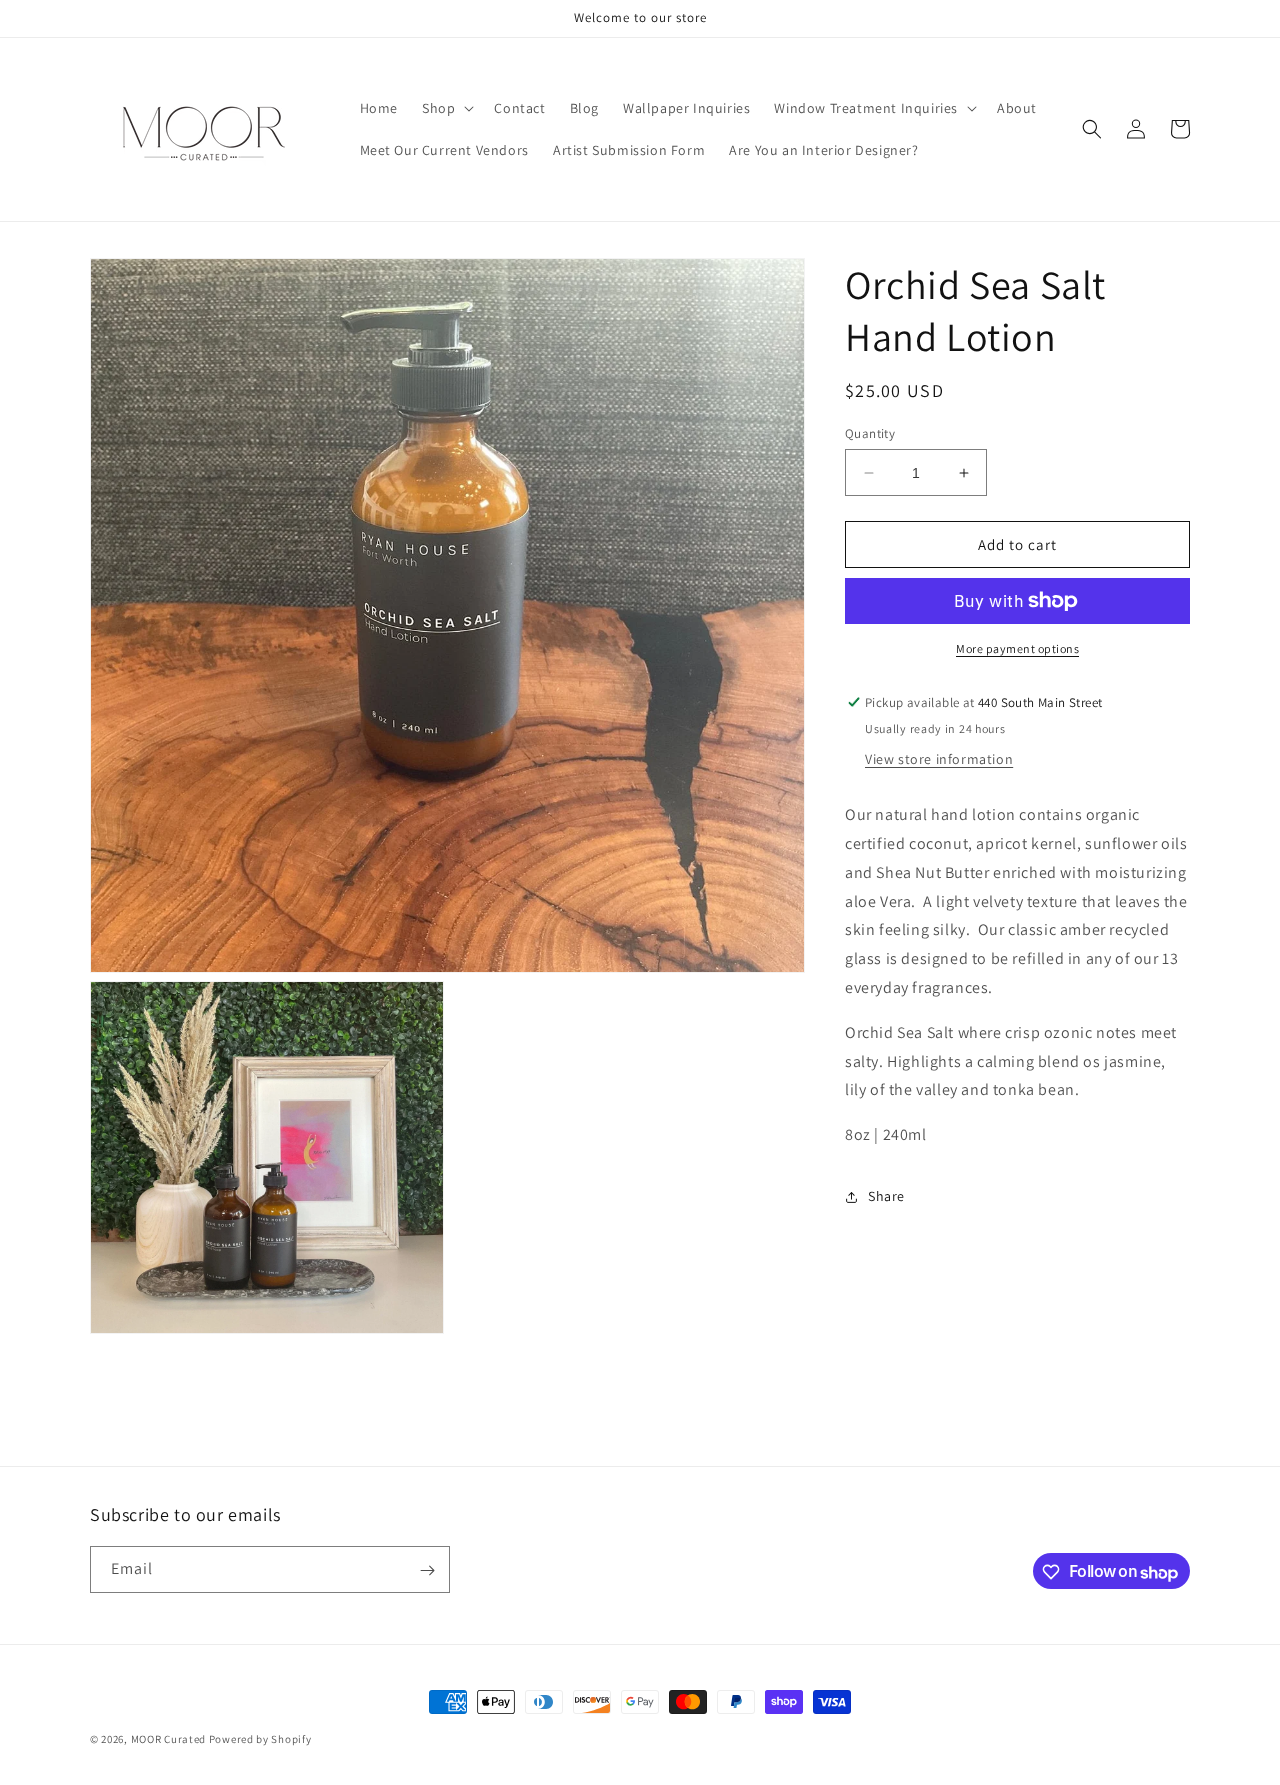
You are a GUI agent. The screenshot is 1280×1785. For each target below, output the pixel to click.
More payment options (1017, 648)
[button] (446, 108)
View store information (939, 759)
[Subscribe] (427, 1570)
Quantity (870, 433)
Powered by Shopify (260, 1739)
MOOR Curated (168, 1739)
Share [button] (886, 1196)
